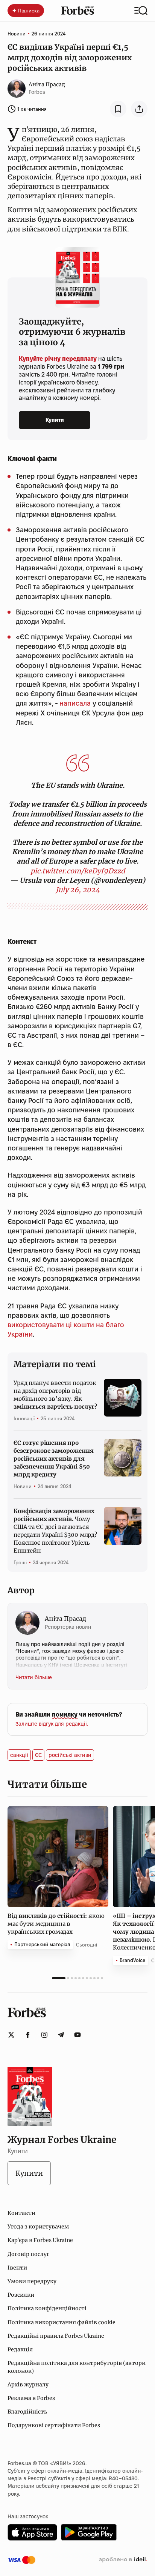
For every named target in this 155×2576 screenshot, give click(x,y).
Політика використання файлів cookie (62, 2322)
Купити (55, 420)
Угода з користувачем (38, 2227)
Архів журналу (28, 2385)
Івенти (17, 2268)
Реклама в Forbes (31, 2398)
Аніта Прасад (47, 84)
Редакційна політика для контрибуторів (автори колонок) (77, 2367)
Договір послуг (28, 2254)
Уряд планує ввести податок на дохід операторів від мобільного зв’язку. (55, 1395)
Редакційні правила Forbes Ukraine (56, 2336)
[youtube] (77, 2035)
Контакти (21, 2213)
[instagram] (44, 2035)
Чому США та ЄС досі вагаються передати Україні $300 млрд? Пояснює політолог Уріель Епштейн (55, 1531)
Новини (17, 34)
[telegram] (61, 2035)
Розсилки (21, 2295)
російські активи (70, 1755)
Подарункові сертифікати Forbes (54, 2425)
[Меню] (141, 11)
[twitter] (11, 2035)
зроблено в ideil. (123, 2560)
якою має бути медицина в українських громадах (56, 1924)
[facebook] (28, 2035)
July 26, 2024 (78, 890)
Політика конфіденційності (47, 2308)
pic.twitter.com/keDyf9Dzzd (78, 871)
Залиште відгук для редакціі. (52, 1724)
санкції (19, 1755)
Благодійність (27, 2412)
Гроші (20, 1562)
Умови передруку (32, 2281)
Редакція (20, 2349)
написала (75, 703)
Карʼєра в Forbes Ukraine (40, 2240)
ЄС (38, 1755)
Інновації (24, 1418)
